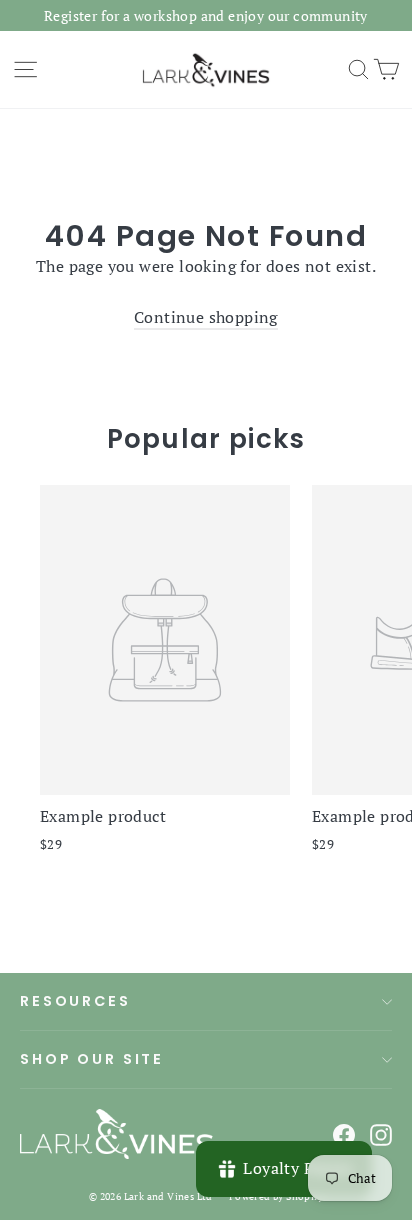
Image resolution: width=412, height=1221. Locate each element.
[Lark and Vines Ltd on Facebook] (344, 1134)
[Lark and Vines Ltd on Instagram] (381, 1134)
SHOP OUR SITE (92, 1059)
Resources (75, 1001)
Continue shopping (206, 317)
